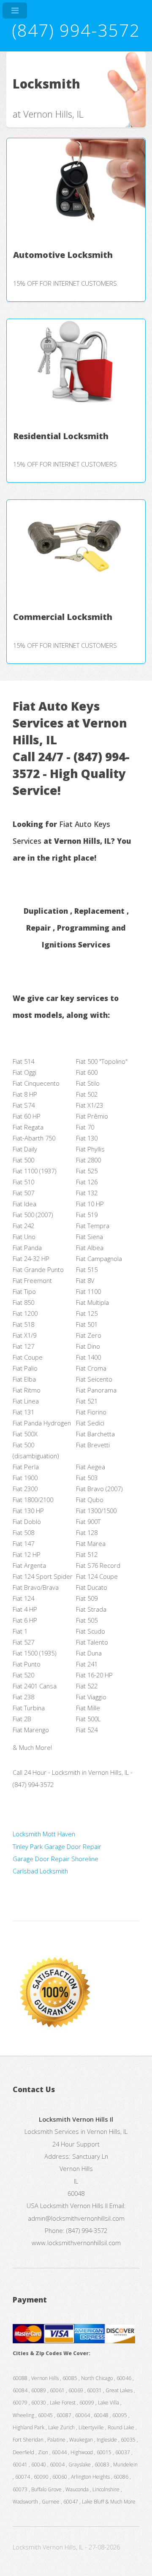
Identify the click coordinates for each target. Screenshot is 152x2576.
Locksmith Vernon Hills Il (74, 2206)
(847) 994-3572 (76, 30)
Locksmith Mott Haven (44, 1834)
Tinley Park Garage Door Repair (57, 1846)
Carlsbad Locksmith (40, 1871)
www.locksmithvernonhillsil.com (76, 2243)
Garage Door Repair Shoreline (56, 1859)
